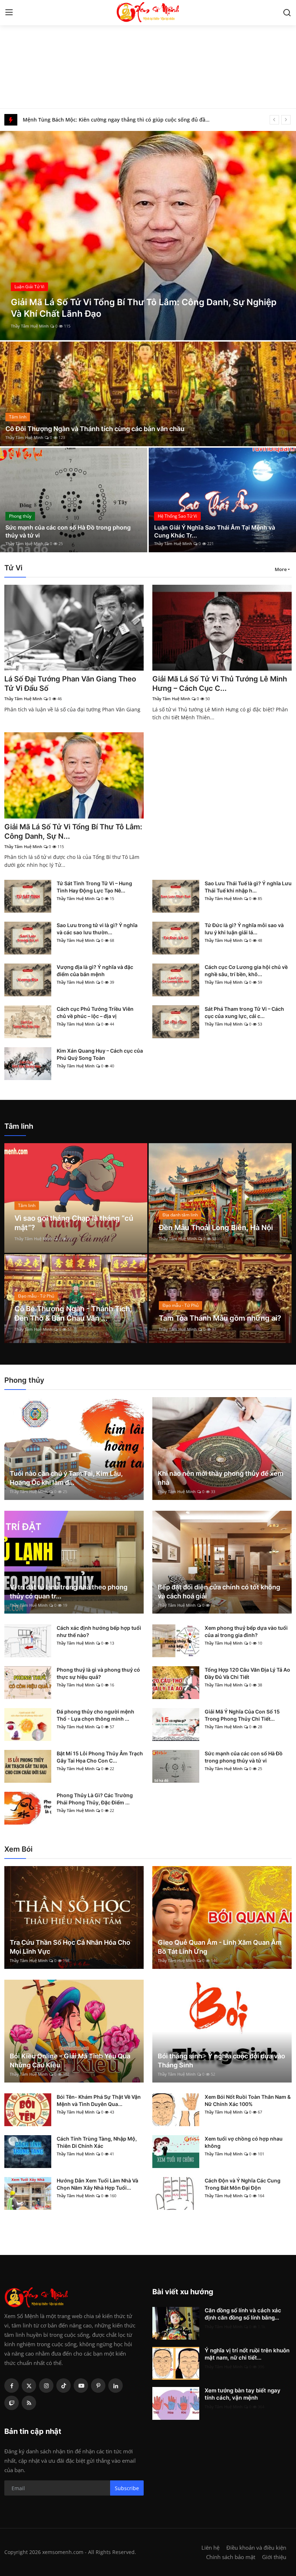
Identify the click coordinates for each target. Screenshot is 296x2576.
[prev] (274, 120)
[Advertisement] (148, 54)
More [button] (281, 569)
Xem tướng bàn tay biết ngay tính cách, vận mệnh (243, 2394)
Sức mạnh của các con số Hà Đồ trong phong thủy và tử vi (68, 531)
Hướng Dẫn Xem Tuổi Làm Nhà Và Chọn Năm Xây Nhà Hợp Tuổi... (97, 2184)
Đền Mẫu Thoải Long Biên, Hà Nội (216, 1228)
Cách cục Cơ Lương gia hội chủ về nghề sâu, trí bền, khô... (246, 971)
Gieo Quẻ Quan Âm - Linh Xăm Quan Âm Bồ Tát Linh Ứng (220, 1947)
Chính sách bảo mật (231, 2557)
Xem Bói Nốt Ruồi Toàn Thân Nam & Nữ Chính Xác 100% (248, 2100)
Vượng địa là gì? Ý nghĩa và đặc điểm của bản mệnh (95, 971)
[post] (148, 394)
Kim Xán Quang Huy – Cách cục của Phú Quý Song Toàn (100, 1054)
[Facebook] (12, 2386)
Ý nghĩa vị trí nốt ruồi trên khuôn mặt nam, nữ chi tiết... (247, 2354)
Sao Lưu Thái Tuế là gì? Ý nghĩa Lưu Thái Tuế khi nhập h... (248, 887)
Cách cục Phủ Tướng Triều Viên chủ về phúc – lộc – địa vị (95, 1012)
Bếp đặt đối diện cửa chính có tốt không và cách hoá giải (219, 1592)
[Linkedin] (116, 2386)
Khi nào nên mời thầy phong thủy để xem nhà (221, 1478)
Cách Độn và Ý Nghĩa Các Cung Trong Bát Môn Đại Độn (243, 2184)
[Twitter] (29, 2386)
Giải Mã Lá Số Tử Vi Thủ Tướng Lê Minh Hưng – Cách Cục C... (220, 684)
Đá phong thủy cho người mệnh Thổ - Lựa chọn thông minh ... (95, 1715)
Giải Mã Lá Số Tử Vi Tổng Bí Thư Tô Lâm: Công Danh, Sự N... (73, 831)
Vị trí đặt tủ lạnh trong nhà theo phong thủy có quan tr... (69, 1592)
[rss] (29, 2403)
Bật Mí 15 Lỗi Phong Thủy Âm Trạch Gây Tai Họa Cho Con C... (100, 1757)
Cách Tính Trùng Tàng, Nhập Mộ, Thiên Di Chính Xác (97, 2142)
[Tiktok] (64, 2386)
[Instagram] (46, 2386)
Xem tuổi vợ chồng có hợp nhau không (244, 2142)
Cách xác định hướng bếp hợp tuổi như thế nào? (99, 1631)
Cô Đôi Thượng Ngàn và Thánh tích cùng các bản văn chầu (95, 429)
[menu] (9, 13)
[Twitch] (12, 2403)
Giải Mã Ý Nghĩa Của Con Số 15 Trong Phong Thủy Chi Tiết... (242, 1715)
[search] (287, 13)
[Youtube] (81, 2386)
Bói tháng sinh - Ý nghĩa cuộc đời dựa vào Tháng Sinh (221, 2061)
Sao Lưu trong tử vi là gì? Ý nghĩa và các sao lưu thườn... (97, 929)
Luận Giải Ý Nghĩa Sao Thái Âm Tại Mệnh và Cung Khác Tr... (215, 531)
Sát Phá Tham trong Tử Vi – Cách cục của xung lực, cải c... (244, 1012)
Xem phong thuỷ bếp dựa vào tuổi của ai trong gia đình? (246, 1631)
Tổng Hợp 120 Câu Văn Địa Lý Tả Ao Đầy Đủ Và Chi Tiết (247, 1673)
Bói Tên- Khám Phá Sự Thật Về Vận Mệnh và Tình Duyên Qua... (99, 2100)
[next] (286, 120)
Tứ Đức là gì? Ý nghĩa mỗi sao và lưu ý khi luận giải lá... (244, 929)
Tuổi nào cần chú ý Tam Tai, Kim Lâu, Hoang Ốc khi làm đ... (66, 1478)
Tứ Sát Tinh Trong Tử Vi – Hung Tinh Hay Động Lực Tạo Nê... (94, 887)
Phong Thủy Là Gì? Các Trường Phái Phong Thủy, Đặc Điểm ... (95, 1799)
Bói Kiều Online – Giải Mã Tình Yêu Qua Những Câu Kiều (70, 2061)
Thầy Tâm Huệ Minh (128, 326)
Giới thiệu (274, 2557)
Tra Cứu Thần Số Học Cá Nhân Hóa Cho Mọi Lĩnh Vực (70, 1947)
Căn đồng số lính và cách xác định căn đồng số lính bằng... (243, 2314)
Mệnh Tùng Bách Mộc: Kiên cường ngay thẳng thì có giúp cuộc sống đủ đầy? (116, 120)
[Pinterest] (98, 2386)
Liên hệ (210, 2548)
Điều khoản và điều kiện (256, 2548)
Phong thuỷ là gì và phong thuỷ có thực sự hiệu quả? (98, 1673)
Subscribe (127, 2488)
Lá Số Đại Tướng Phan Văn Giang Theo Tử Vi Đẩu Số (70, 684)
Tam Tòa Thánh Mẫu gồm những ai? (220, 1318)
